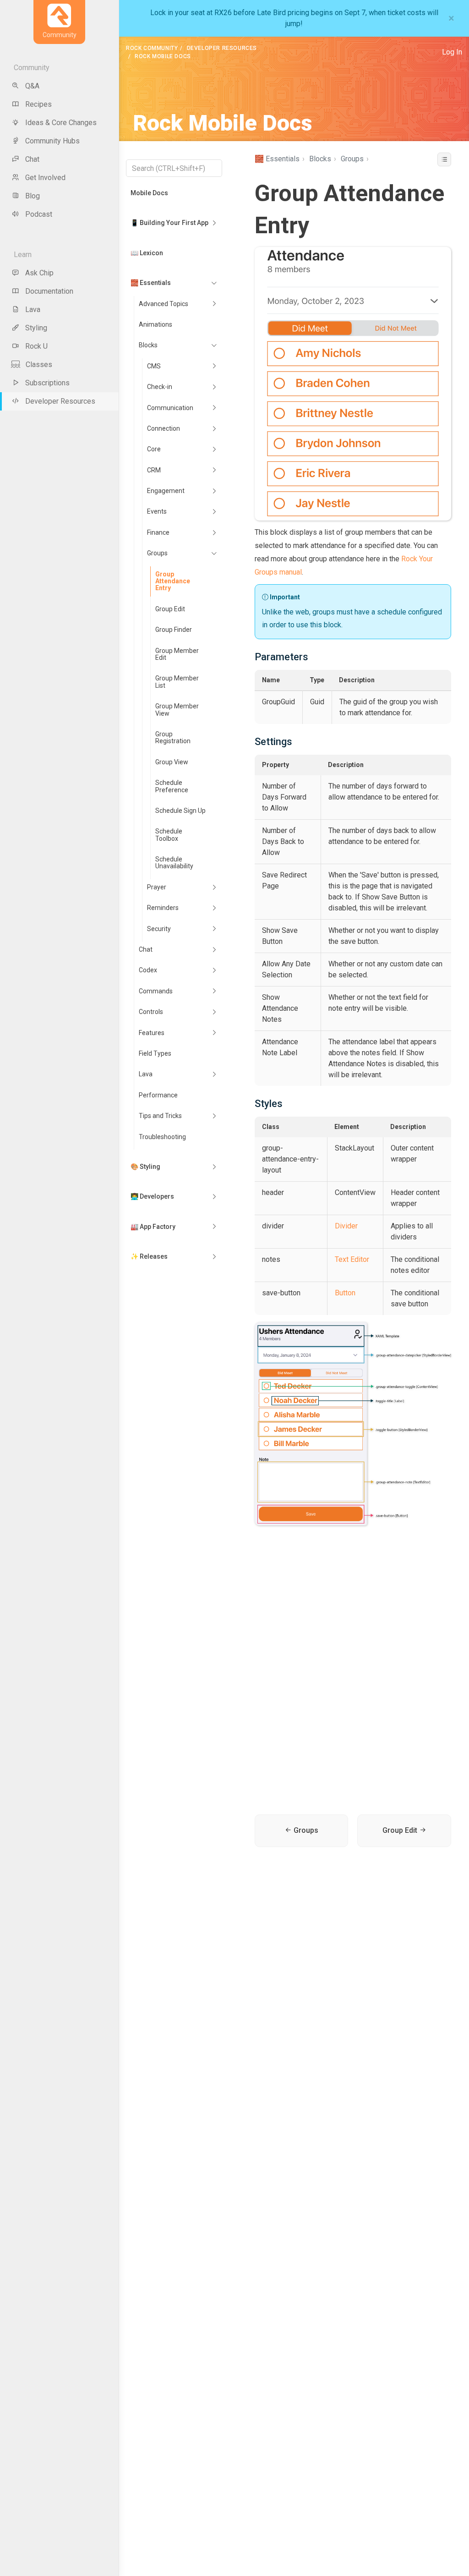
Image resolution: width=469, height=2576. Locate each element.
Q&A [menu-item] (32, 86)
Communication (170, 408)
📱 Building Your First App (169, 223)
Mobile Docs (149, 193)
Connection (164, 428)
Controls (151, 1012)
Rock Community (152, 48)
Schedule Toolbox (169, 835)
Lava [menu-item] (33, 310)
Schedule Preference (172, 786)
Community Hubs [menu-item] (52, 141)
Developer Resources (222, 48)
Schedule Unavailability (174, 863)
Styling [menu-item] (36, 328)
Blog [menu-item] (33, 196)
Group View (172, 762)
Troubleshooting (162, 1137)
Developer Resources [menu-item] (60, 401)
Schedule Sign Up (180, 811)
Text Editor (352, 1259)
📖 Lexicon (147, 253)
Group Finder (174, 630)
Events (157, 511)
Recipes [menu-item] (38, 104)
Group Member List (177, 682)
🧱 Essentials (151, 283)
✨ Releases (149, 1256)
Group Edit (170, 609)
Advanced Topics (164, 304)
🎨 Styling (145, 1167)
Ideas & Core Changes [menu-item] (61, 123)
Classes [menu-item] (39, 364)
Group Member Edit (177, 654)
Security (159, 929)
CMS (154, 366)
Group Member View (177, 710)
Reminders (163, 908)
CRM (154, 470)
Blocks (148, 345)
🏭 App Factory (153, 1227)
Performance (158, 1095)
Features (152, 1033)
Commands (156, 991)
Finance (158, 532)
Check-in (160, 387)
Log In (452, 52)
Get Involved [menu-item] (45, 178)
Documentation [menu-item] (49, 291)
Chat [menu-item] (32, 159)
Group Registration (173, 737)
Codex (148, 970)
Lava (146, 1074)
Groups (157, 553)
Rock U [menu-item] (36, 346)
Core (154, 449)
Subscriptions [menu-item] (47, 383)
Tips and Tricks (160, 1116)
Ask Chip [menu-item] (39, 273)
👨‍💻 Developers (152, 1196)
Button (345, 1293)
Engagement (166, 491)
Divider (346, 1226)
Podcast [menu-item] (39, 214)
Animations (155, 324)
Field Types (155, 1053)
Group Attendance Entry (173, 581)
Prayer (157, 887)
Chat (146, 949)
